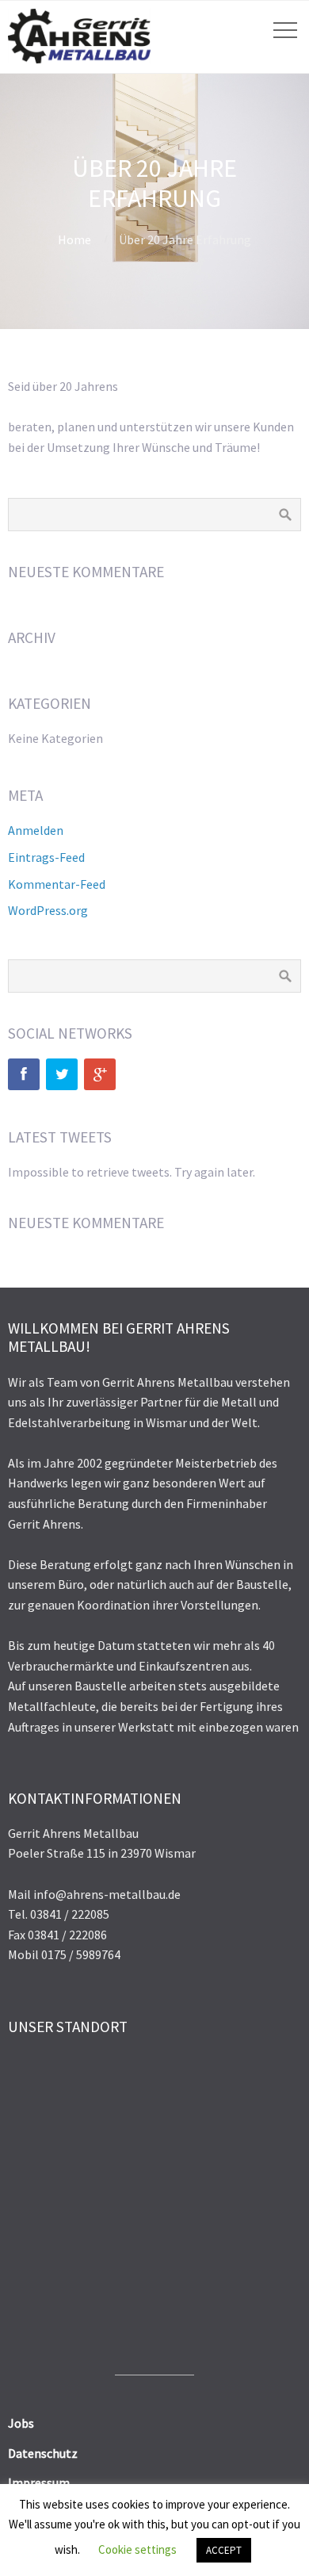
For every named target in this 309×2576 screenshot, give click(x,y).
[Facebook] (24, 1074)
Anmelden (36, 830)
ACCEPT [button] (224, 2550)
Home (74, 239)
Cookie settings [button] (137, 2549)
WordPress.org (48, 910)
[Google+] (100, 1074)
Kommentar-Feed (57, 884)
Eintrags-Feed (46, 857)
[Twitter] (62, 1074)
